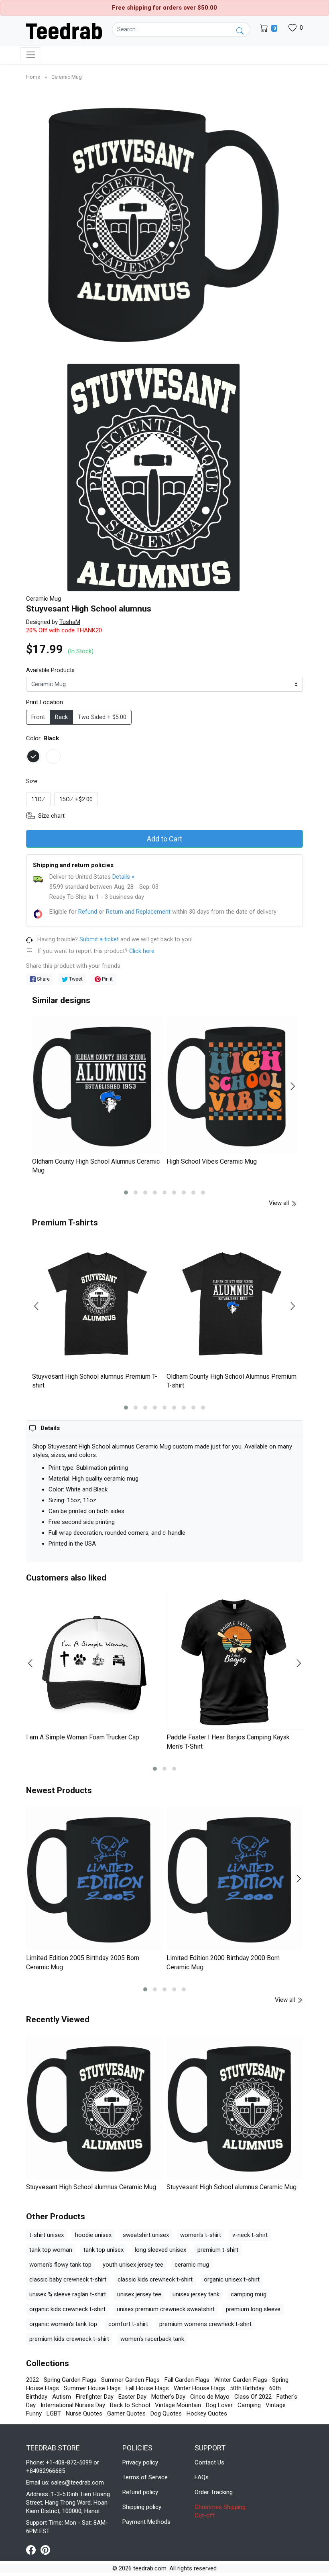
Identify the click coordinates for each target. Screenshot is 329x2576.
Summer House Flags (92, 2388)
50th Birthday (247, 2388)
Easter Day (132, 2397)
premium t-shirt (218, 2250)
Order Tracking (214, 2492)
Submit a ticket (99, 940)
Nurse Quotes (84, 2413)
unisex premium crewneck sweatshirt (166, 2309)
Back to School (130, 2405)
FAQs (202, 2477)
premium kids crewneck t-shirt (69, 2339)
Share (43, 979)
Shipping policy (142, 2507)
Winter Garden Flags (241, 2380)
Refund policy (140, 2492)
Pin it (107, 979)
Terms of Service (145, 2477)
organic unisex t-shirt (232, 2279)
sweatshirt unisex (146, 2235)
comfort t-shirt (128, 2324)
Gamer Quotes (126, 2413)
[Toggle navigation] (31, 55)
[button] (126, 1193)
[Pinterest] (45, 2550)
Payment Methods (146, 2522)
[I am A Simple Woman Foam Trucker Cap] (94, 1662)
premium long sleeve (253, 2309)
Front (38, 717)
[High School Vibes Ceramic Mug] (232, 1085)
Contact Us (209, 2462)
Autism (62, 2397)
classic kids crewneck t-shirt (155, 2279)
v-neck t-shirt (250, 2235)
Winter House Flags (199, 2388)
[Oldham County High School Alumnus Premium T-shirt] (232, 1304)
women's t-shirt (201, 2235)
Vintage (276, 2405)
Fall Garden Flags (187, 2380)
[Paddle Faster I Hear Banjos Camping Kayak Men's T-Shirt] (235, 1662)
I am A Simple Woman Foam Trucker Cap (83, 1737)
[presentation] (41, 1086)
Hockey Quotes (207, 2413)
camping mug (249, 2294)
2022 (32, 2380)
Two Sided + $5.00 (102, 717)
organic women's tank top (63, 2324)
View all (280, 1203)
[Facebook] (33, 2550)
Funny (34, 2413)
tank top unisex (104, 2250)
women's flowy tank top (60, 2265)
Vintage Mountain (178, 2405)
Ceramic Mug (67, 77)
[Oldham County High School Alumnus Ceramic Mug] (97, 1085)
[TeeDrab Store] (64, 30)
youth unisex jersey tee (133, 2265)
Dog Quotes (166, 2413)
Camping (249, 2405)
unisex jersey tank (196, 2294)
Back (61, 717)
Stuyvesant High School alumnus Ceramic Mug (91, 2187)
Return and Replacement (138, 912)
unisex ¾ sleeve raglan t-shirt (68, 2294)
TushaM (70, 622)
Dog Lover (219, 2405)
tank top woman (51, 2250)
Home (34, 77)
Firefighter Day (95, 2397)
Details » (123, 877)
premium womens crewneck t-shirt (205, 2324)
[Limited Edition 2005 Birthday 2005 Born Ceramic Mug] (94, 1878)
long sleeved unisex (160, 2250)
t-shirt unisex (47, 2235)
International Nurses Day (73, 2405)
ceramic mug (192, 2265)
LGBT (54, 2413)
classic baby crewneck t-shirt (68, 2279)
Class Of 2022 (253, 2397)
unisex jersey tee (139, 2294)
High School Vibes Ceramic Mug (212, 1161)
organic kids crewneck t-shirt (67, 2309)
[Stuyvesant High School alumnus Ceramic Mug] (94, 2107)
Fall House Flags (147, 2388)
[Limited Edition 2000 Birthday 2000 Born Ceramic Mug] (235, 1878)
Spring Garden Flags (70, 2380)
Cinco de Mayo (210, 2397)
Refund (88, 912)
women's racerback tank (152, 2339)
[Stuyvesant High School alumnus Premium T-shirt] (97, 1304)
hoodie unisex (93, 2235)
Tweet (75, 979)
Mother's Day (168, 2397)
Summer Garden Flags (130, 2380)
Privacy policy (140, 2462)
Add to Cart (164, 839)
